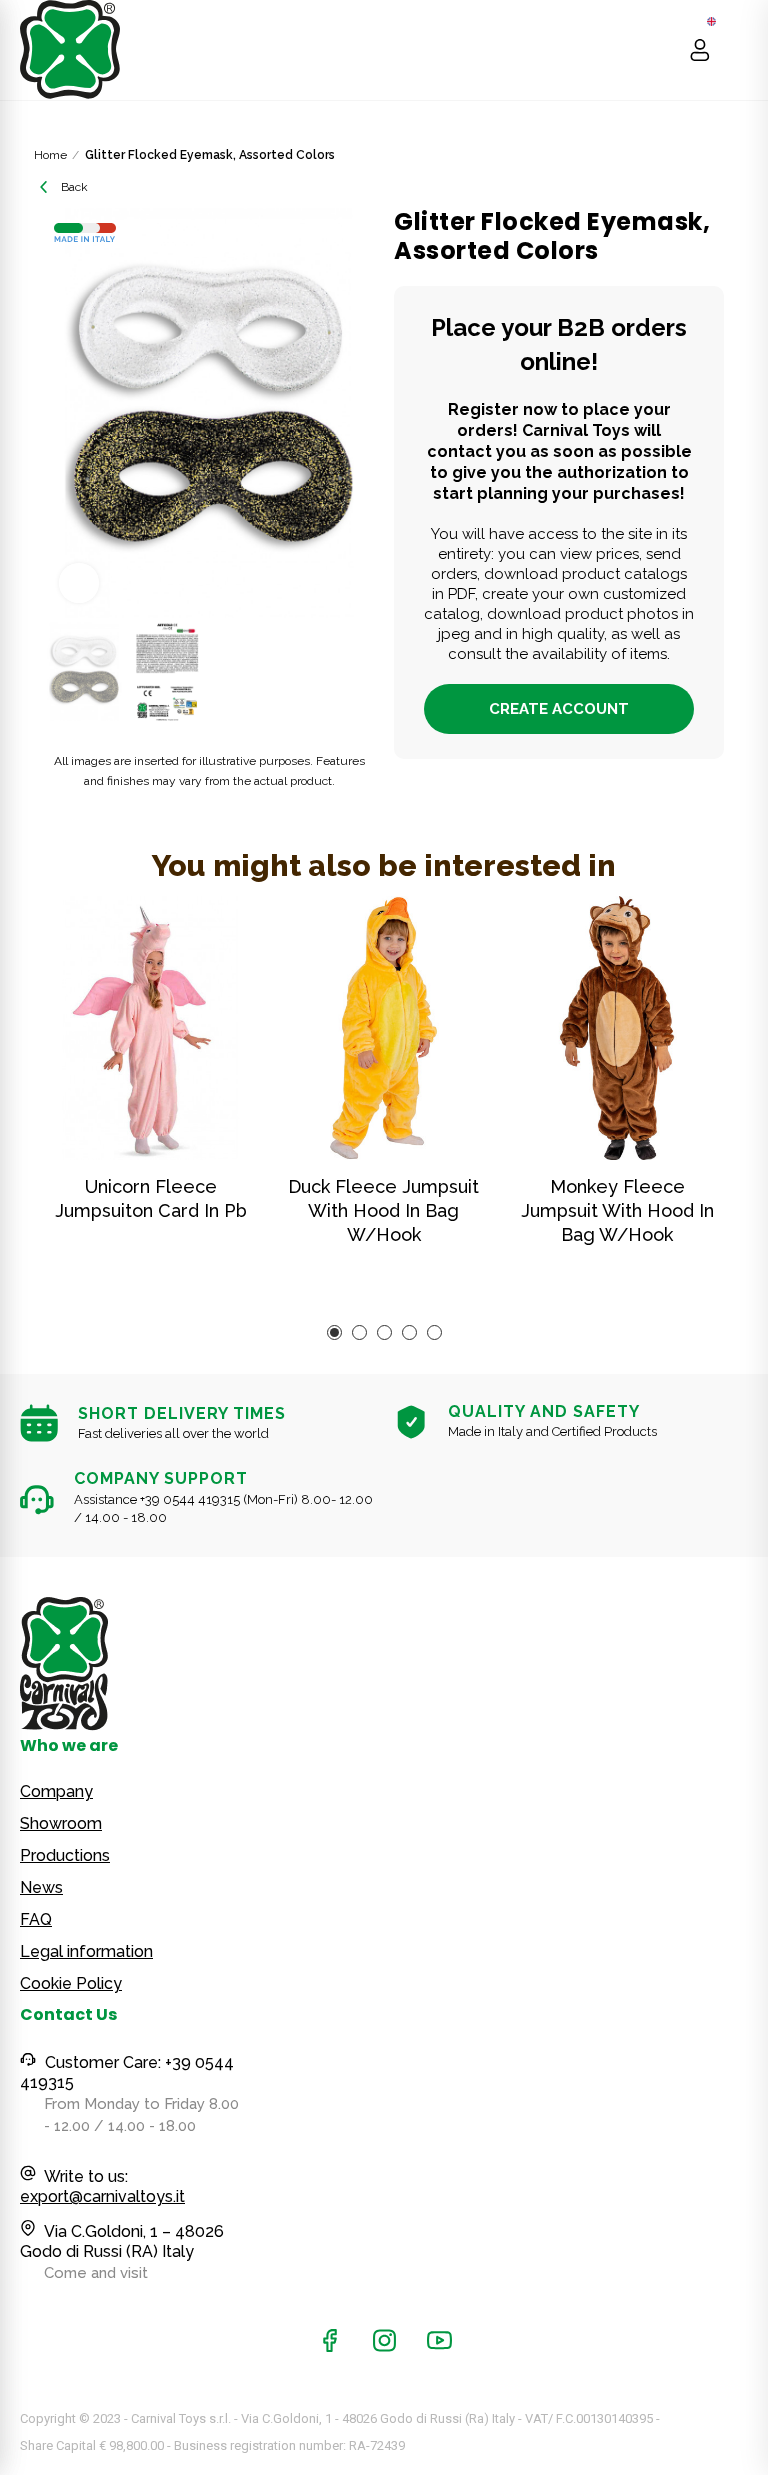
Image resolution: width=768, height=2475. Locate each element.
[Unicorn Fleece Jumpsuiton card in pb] (150, 1028)
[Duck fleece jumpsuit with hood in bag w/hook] (383, 1028)
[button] (64, 413)
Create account (559, 709)
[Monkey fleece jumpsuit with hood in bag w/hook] (617, 1028)
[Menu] (738, 50)
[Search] (661, 50)
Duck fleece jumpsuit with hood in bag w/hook (383, 1210)
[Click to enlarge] (79, 583)
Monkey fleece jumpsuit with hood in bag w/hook (617, 1210)
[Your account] (700, 50)
